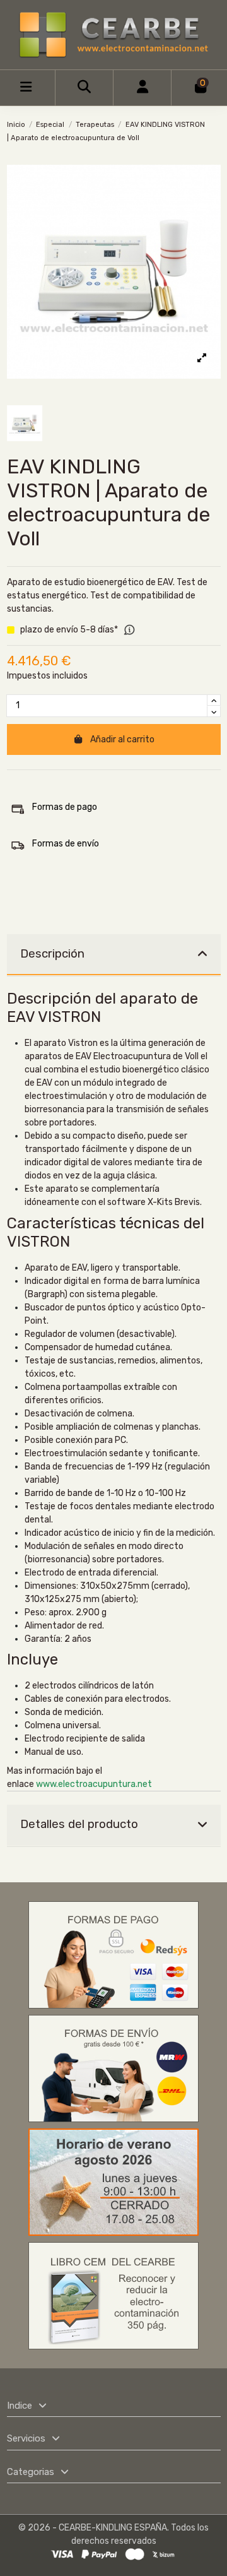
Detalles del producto (79, 1824)
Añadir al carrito (122, 739)
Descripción (52, 954)
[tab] (114, 955)
